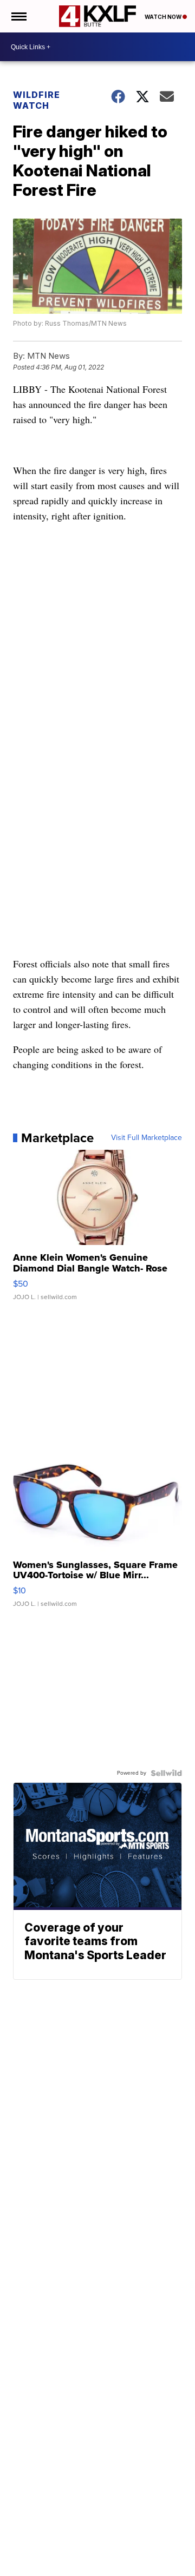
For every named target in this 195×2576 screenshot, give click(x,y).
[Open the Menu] (18, 16)
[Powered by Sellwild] (166, 1773)
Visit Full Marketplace (147, 1138)
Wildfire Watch (37, 100)
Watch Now (164, 17)
